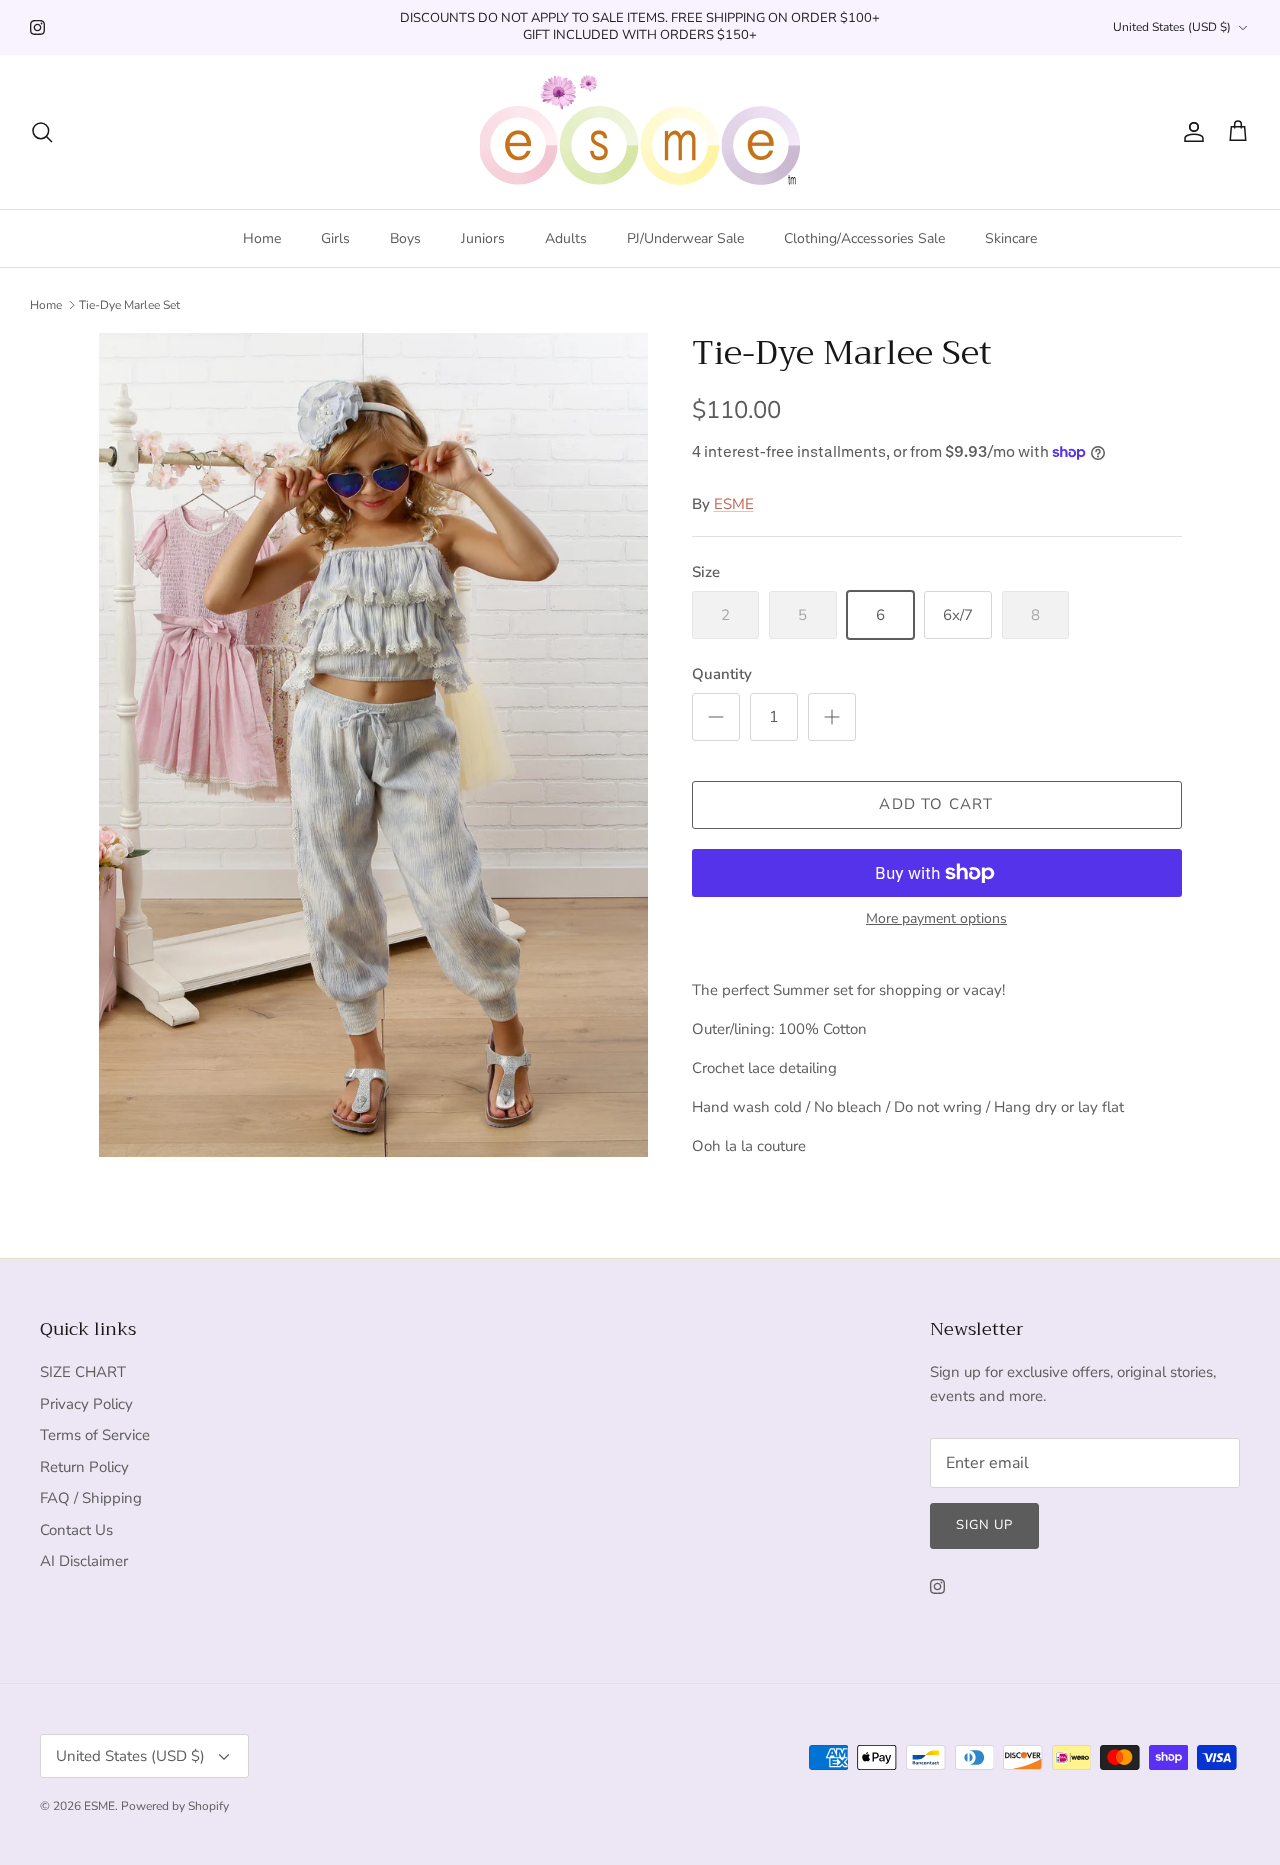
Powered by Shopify (175, 1806)
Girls (335, 238)
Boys (405, 238)
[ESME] (640, 132)
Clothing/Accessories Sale (864, 238)
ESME (734, 504)
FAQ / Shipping (91, 1498)
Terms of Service (95, 1435)
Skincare (1011, 238)
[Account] (1190, 132)
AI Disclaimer (84, 1561)
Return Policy (84, 1467)
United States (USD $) (1172, 27)
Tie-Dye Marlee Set (129, 305)
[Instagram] (37, 27)
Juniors (483, 238)
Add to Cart (936, 804)
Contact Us (76, 1530)
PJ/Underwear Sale (685, 238)
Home (262, 238)
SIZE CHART (83, 1372)
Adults (566, 238)
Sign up (984, 1525)
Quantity (722, 674)
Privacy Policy (86, 1404)
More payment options (936, 919)
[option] (373, 745)
